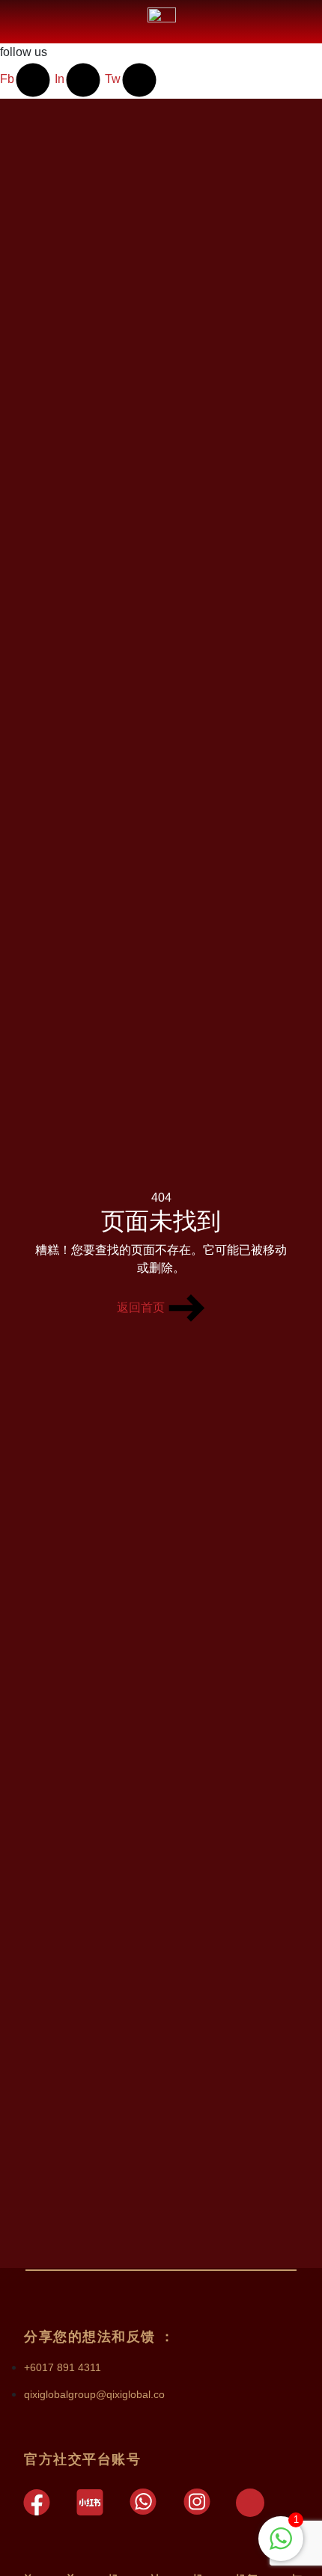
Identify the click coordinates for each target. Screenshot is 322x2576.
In (60, 79)
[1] (281, 2537)
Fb (7, 79)
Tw (113, 79)
